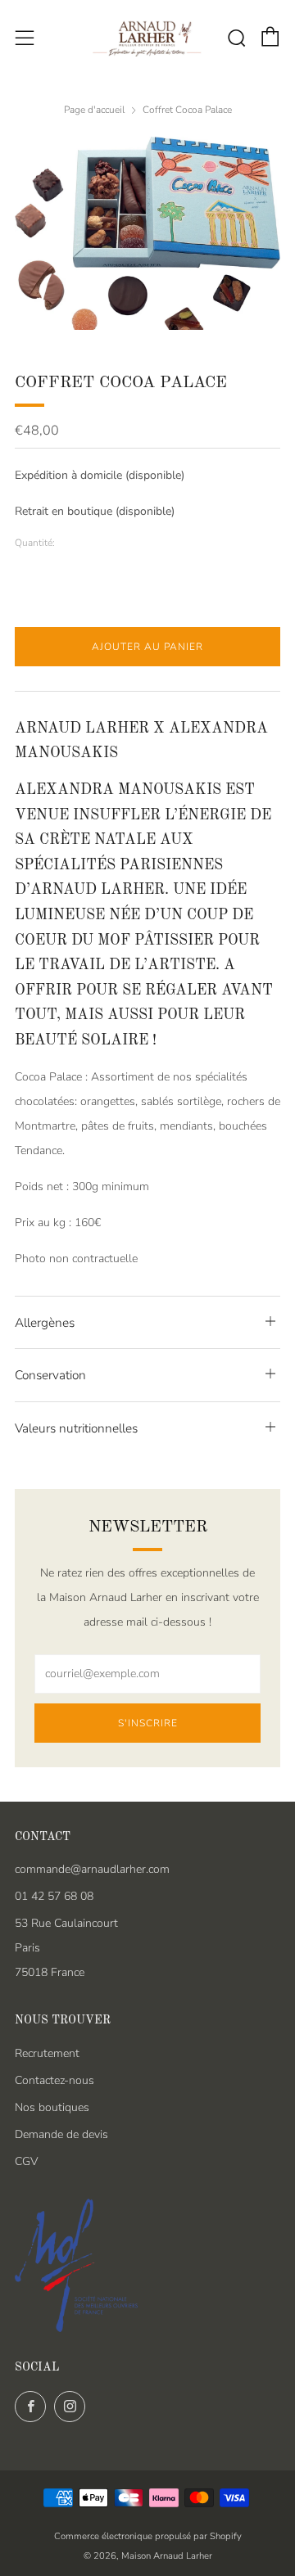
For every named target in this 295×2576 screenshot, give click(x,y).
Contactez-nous (54, 2080)
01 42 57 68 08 (54, 1896)
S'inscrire (148, 1723)
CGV (26, 2161)
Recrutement (47, 2053)
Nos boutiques (52, 2107)
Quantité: (35, 544)
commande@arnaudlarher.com (92, 1869)
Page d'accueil (94, 110)
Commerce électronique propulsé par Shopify (148, 2536)
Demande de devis (61, 2134)
